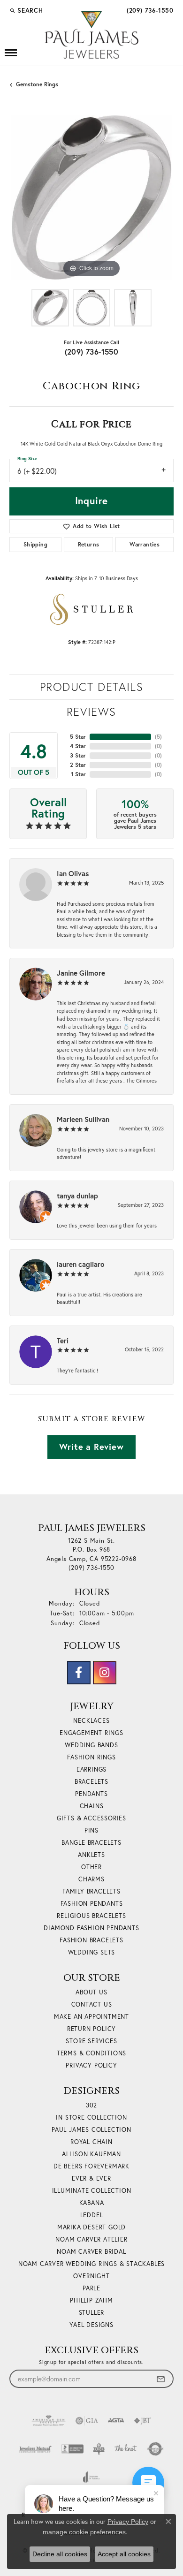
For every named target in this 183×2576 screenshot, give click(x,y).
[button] (26, 10)
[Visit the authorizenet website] (156, 2449)
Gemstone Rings (37, 84)
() (158, 737)
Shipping (35, 544)
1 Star (78, 774)
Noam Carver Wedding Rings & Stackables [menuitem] (91, 2264)
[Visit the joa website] (91, 2477)
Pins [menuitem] (91, 1830)
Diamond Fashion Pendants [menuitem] (91, 1928)
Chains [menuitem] (92, 1806)
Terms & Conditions (91, 2053)
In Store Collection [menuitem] (91, 2118)
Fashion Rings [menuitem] (91, 1757)
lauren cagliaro (81, 1264)
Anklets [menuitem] (91, 1855)
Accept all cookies (124, 2554)
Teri (63, 1341)
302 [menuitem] (91, 2105)
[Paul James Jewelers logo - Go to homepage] (91, 35)
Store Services (91, 2041)
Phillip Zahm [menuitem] (91, 2300)
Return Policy (91, 2029)
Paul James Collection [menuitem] (91, 2130)
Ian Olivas (73, 873)
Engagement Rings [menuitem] (91, 1733)
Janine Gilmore (81, 973)
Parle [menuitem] (91, 2288)
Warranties (145, 544)
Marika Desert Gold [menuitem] (91, 2227)
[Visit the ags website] (49, 2421)
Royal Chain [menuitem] (91, 2142)
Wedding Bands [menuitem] (91, 1745)
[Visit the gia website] (87, 2421)
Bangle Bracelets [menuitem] (91, 1843)
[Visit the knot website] (126, 2449)
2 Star (78, 765)
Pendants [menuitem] (91, 1794)
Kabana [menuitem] (92, 2203)
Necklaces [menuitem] (91, 1721)
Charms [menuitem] (91, 1879)
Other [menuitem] (91, 1867)
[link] (149, 10)
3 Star (78, 755)
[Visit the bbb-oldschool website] (99, 2449)
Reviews (91, 712)
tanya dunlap (77, 1196)
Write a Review (91, 1447)
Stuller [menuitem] (92, 2313)
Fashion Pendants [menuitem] (92, 1904)
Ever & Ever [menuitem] (91, 2178)
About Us (91, 1992)
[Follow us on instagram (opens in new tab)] (105, 1673)
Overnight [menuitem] (91, 2276)
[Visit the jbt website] (143, 2421)
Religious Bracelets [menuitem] (91, 1916)
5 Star (78, 737)
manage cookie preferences (84, 2532)
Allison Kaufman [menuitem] (91, 2154)
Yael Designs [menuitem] (91, 2325)
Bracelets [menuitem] (91, 1782)
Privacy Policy (91, 2065)
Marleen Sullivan (83, 1119)
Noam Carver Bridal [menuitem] (91, 2252)
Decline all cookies (60, 2554)
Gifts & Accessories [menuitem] (91, 1818)
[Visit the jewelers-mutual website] (35, 2449)
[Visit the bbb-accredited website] (72, 2449)
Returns (89, 544)
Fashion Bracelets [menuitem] (91, 1940)
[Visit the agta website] (116, 2421)
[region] (91, 197)
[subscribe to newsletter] (160, 2379)
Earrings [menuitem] (91, 1769)
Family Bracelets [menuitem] (91, 1891)
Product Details (92, 687)
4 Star (78, 746)
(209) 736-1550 (92, 352)
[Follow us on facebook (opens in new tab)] (79, 1673)
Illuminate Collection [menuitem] (92, 2191)
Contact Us (92, 2004)
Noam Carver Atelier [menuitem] (91, 2239)
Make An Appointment (91, 2017)
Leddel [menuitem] (92, 2215)
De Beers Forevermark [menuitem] (91, 2166)
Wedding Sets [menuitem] (92, 1952)
